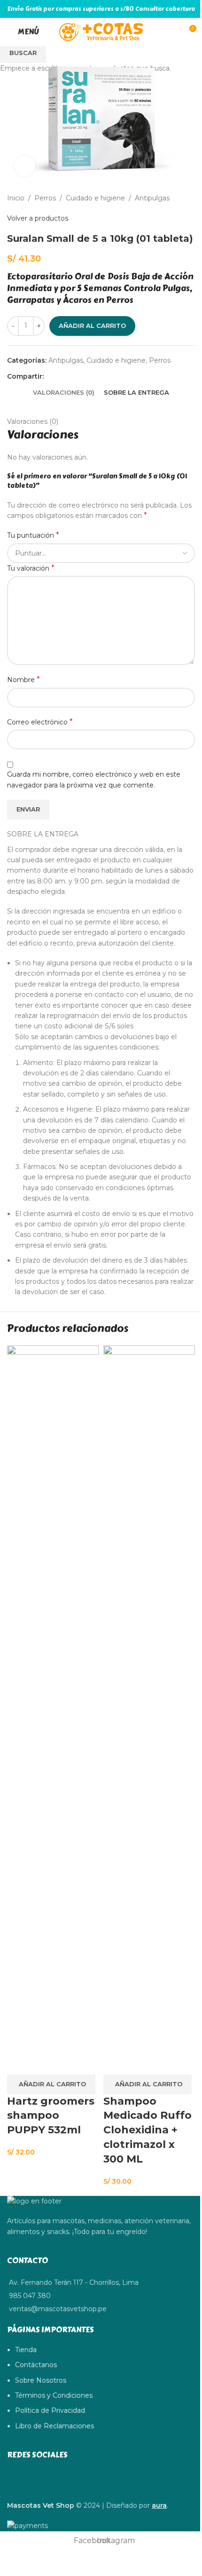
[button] (51, 2084)
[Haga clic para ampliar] (25, 166)
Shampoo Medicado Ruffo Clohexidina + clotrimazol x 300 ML (148, 2130)
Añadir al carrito (92, 326)
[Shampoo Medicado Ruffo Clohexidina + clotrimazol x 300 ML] (149, 1697)
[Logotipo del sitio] (101, 32)
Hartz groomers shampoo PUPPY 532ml (51, 2116)
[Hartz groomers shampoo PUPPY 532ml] (53, 1697)
